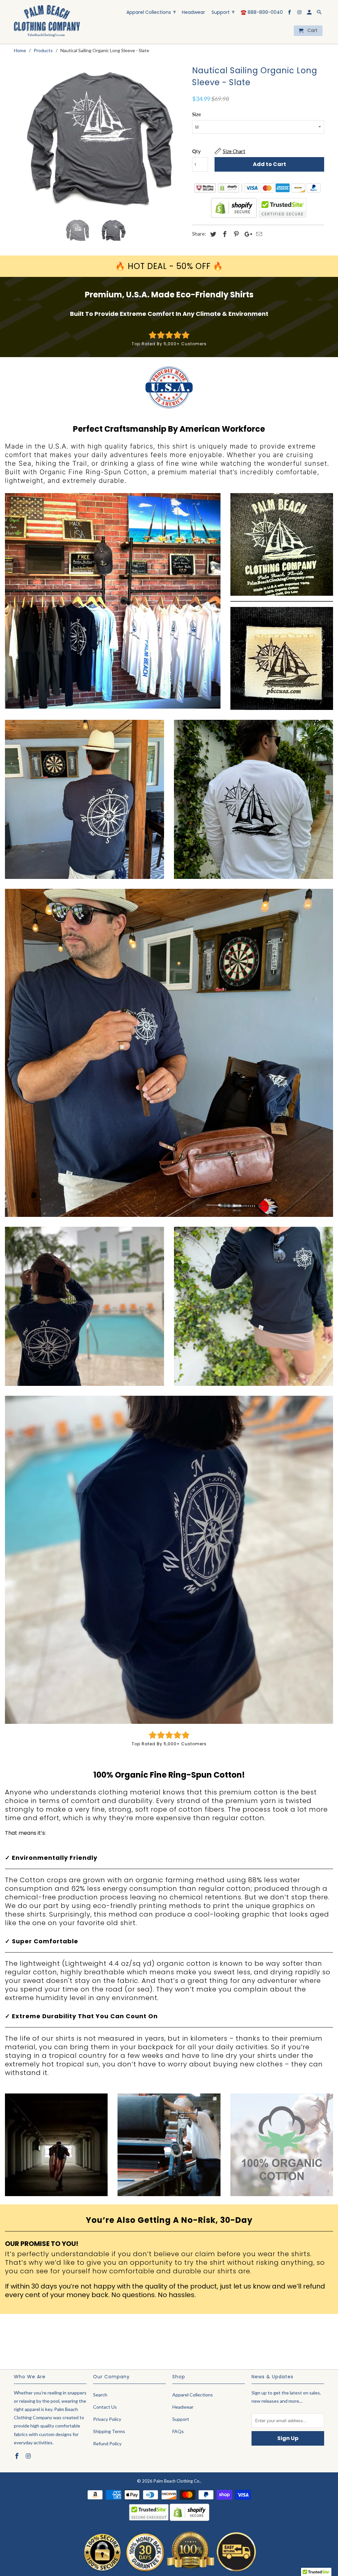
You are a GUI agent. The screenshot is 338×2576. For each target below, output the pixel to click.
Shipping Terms (109, 2431)
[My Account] (310, 14)
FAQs (178, 2431)
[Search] (320, 14)
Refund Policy (107, 2443)
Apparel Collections (151, 12)
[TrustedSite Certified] (283, 208)
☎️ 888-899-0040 (262, 13)
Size (197, 114)
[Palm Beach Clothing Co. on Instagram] (300, 14)
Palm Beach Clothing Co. (177, 2481)
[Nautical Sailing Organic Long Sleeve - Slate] (100, 138)
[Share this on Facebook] (224, 234)
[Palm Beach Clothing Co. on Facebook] (290, 14)
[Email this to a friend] (258, 234)
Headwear (193, 13)
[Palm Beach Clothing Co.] (47, 22)
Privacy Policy (107, 2419)
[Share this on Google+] (247, 234)
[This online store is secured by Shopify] (234, 216)
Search (100, 2395)
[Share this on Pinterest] (235, 234)
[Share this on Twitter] (212, 234)
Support (223, 12)
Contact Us (105, 2407)
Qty (196, 151)
